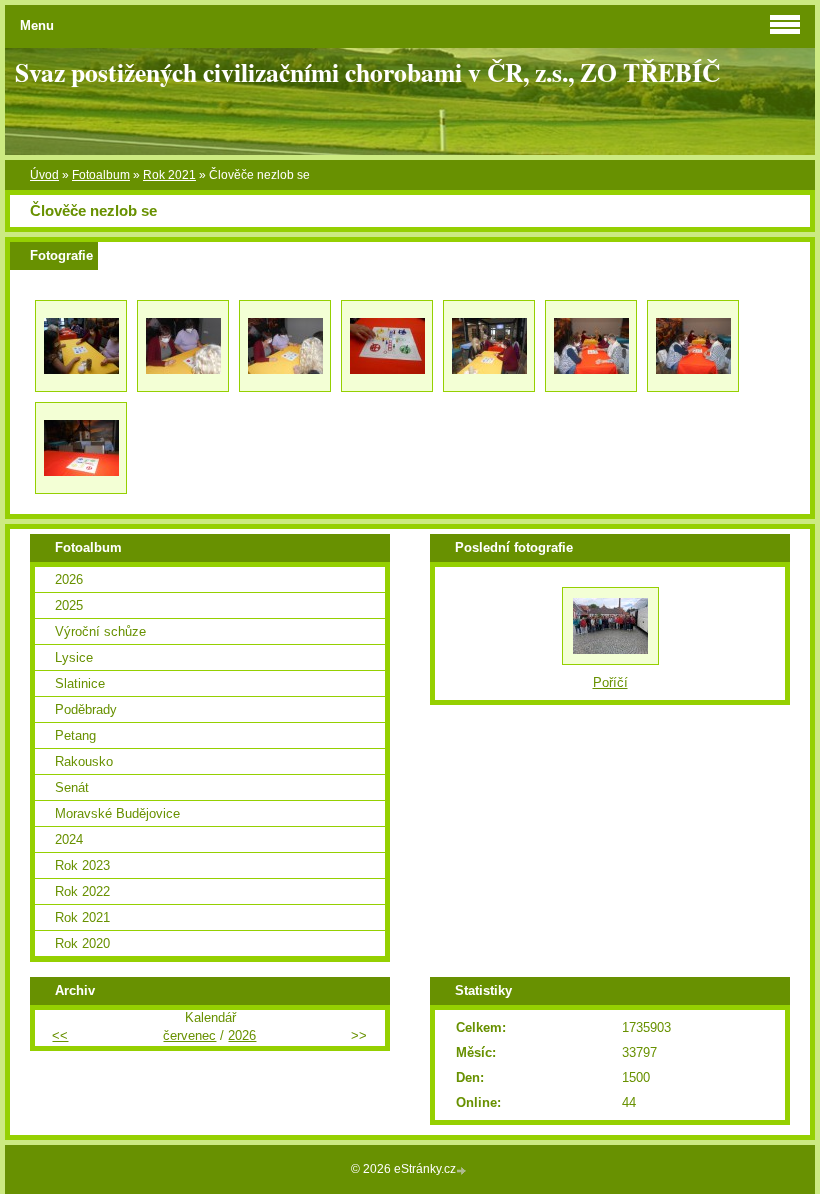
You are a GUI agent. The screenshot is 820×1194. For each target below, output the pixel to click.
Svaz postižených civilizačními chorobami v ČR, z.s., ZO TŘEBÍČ (367, 72)
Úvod (44, 175)
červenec (189, 1035)
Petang (75, 735)
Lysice (74, 657)
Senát (72, 787)
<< (60, 1035)
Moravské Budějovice (117, 813)
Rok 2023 (82, 865)
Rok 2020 (82, 943)
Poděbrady (86, 709)
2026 (69, 579)
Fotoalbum (101, 175)
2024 (69, 839)
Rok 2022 (82, 891)
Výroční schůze (100, 631)
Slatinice (80, 683)
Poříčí (610, 682)
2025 (69, 605)
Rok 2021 (169, 175)
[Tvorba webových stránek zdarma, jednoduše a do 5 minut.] (463, 1170)
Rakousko (84, 761)
